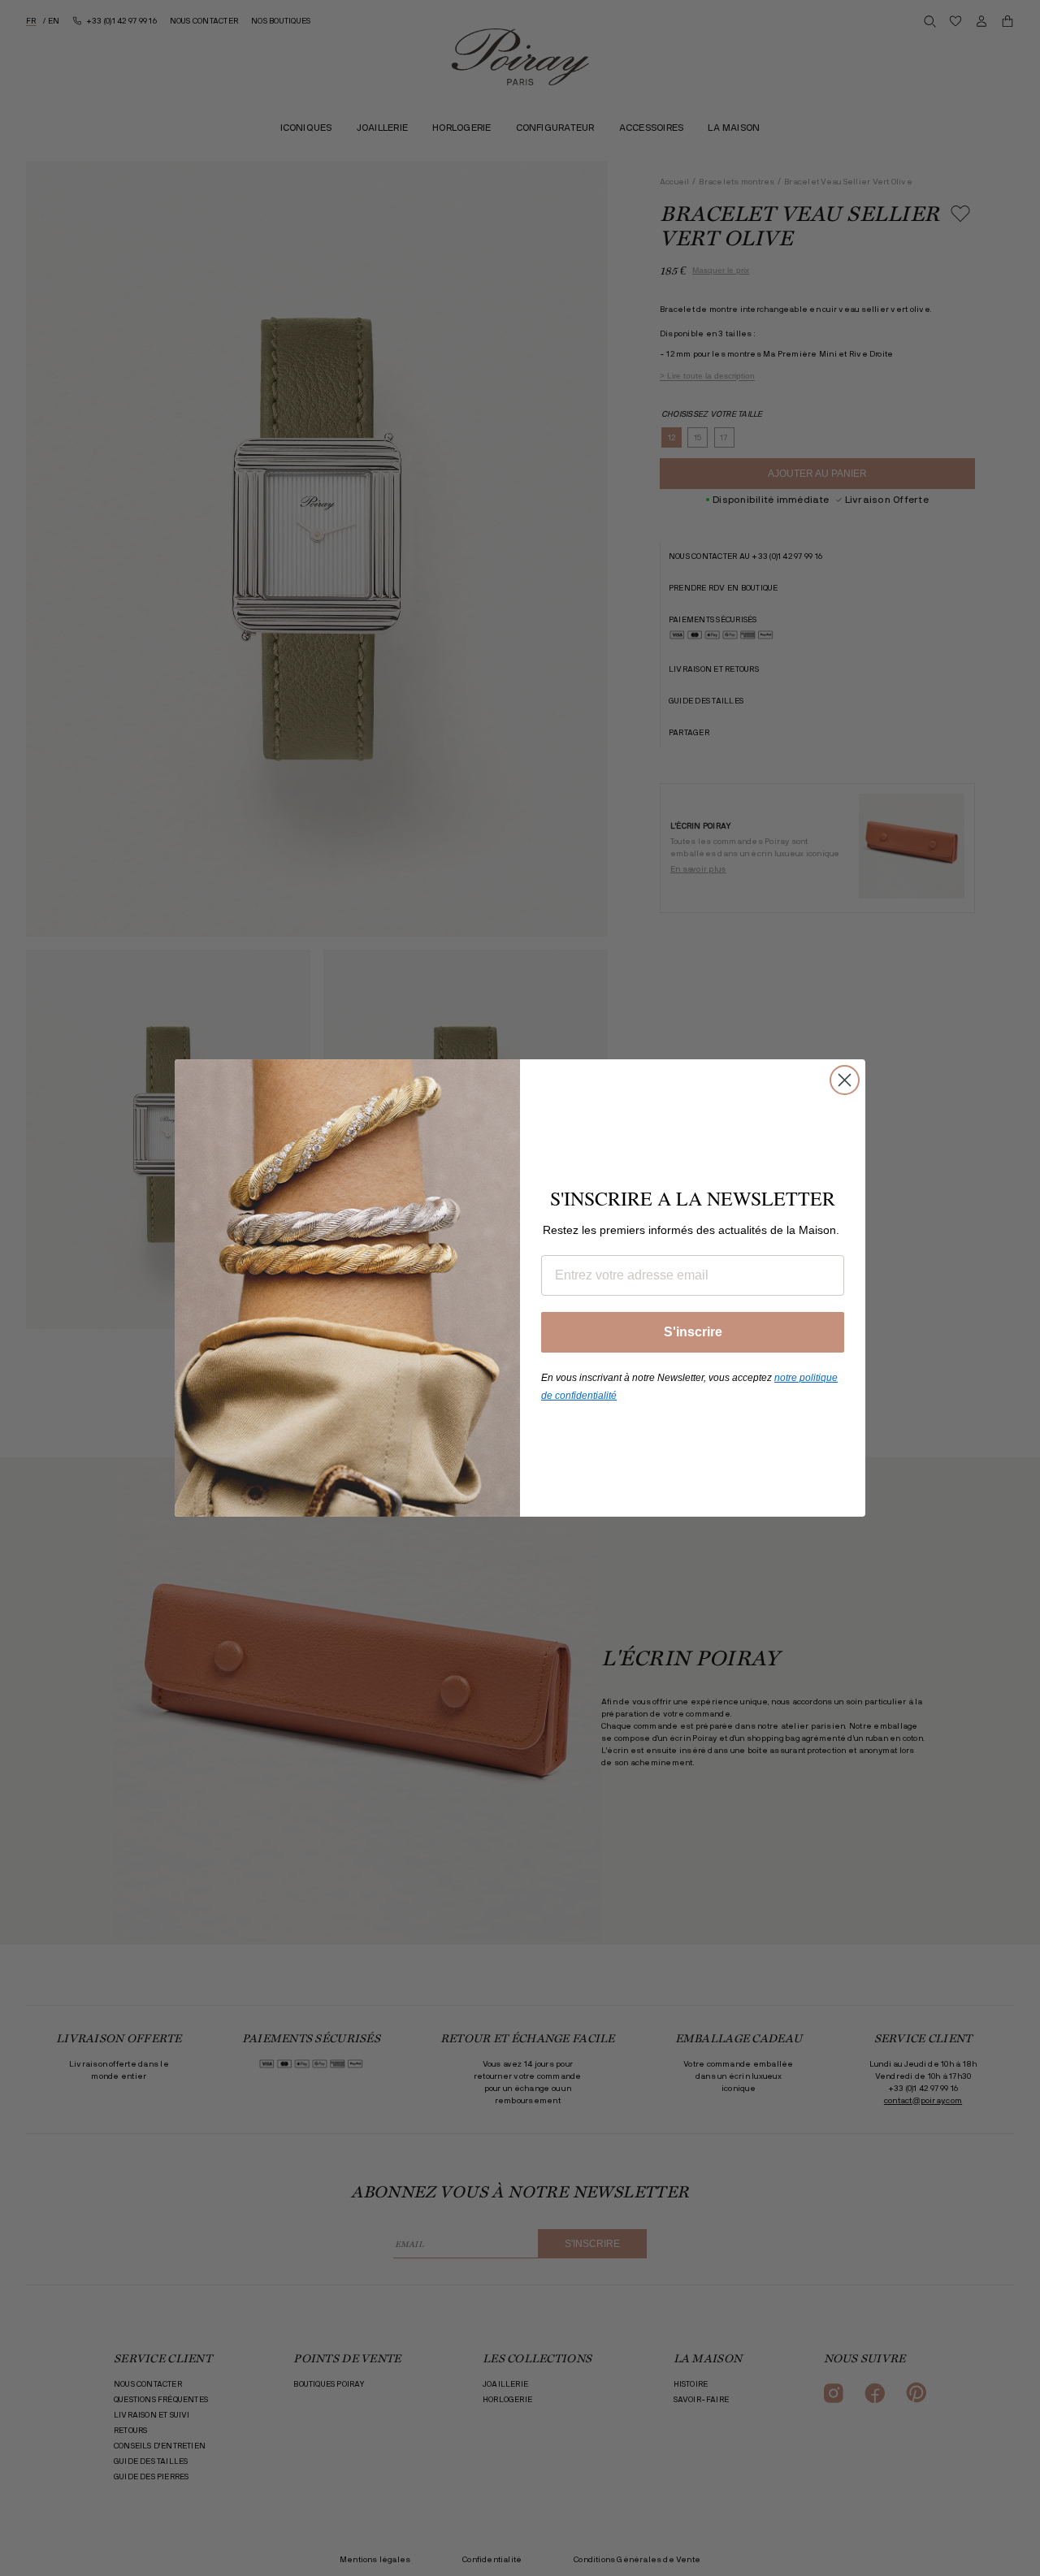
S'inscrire (693, 1332)
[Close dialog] (845, 1080)
